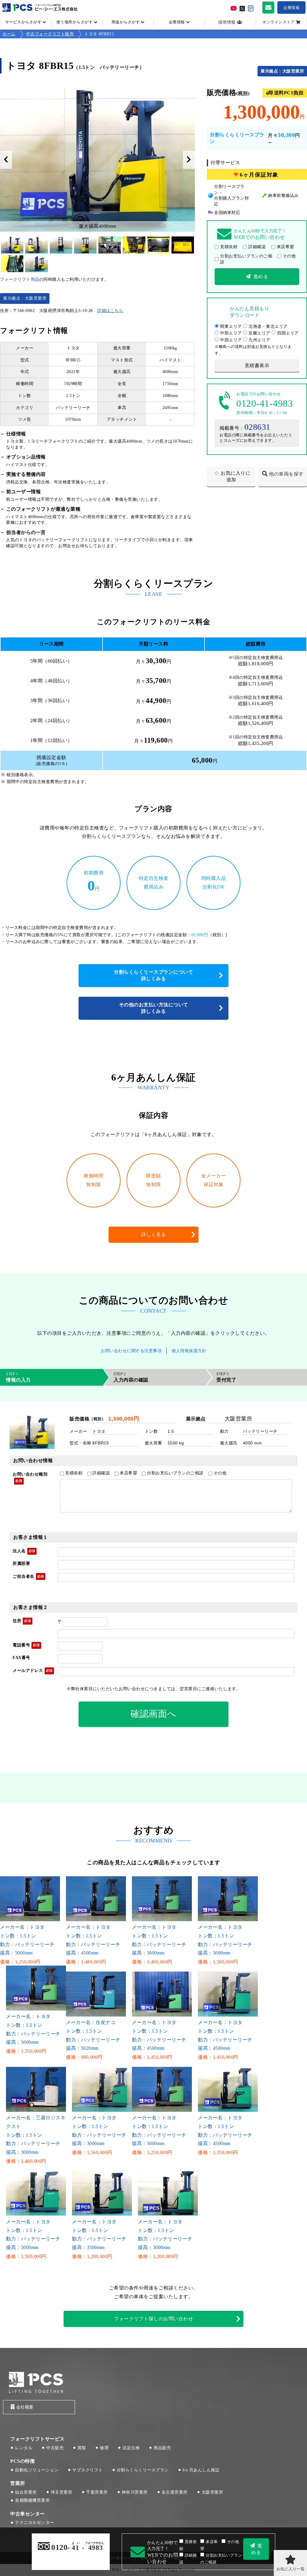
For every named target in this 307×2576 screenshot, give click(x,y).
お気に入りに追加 (235, 476)
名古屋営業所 (175, 2492)
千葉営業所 (97, 2492)
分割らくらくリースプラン (143, 2470)
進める (261, 276)
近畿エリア (259, 333)
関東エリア (231, 326)
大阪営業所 (212, 2492)
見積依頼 (229, 247)
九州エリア (259, 340)
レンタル (24, 2448)
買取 (82, 2448)
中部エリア (231, 333)
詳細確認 (257, 247)
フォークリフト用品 (20, 279)
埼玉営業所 (62, 2492)
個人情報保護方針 (189, 1351)
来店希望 (285, 247)
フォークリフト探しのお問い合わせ (153, 2319)
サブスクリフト (88, 2470)
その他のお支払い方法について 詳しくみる (156, 1008)
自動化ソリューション (37, 2470)
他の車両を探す (286, 474)
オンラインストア (279, 22)
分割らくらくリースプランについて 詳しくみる (156, 975)
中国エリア (231, 340)
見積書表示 (257, 365)
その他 (289, 256)
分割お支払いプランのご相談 (246, 259)
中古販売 (55, 2448)
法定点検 (131, 2448)
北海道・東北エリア (268, 326)
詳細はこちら (110, 311)
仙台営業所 (26, 2492)
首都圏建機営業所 (32, 2500)
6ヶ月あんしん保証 (201, 2470)
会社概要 (25, 2407)
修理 (104, 2448)
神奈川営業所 (135, 2492)
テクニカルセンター (35, 2523)
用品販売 (162, 2448)
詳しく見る (154, 1235)
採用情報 (227, 22)
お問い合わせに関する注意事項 (131, 1351)
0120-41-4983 (264, 403)
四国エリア (288, 333)
